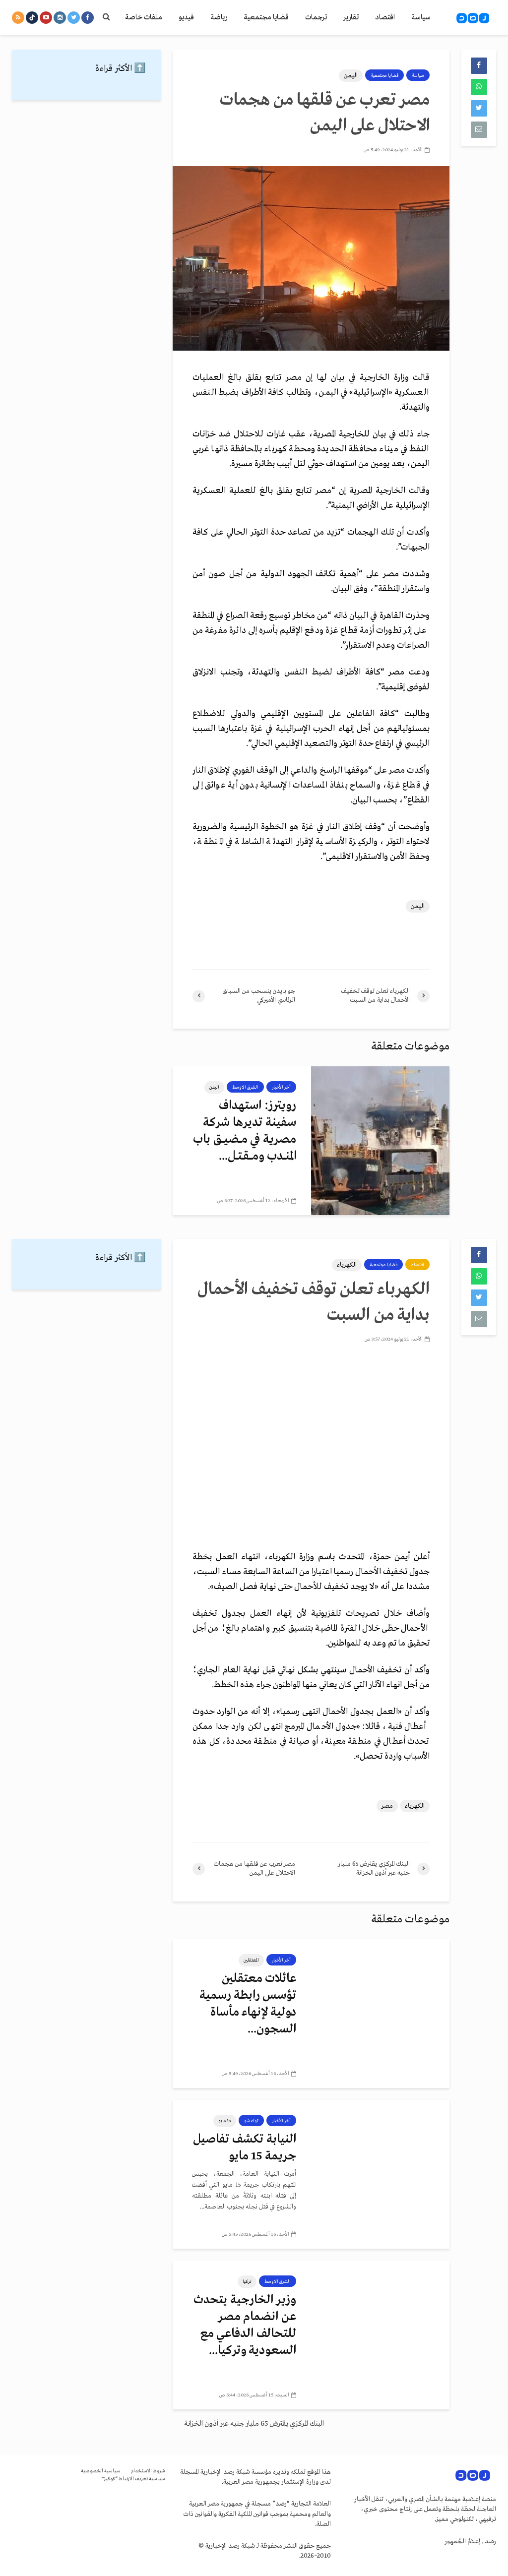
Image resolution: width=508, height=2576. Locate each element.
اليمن (351, 76)
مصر (387, 1806)
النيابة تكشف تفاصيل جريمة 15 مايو (245, 2148)
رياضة (219, 17)
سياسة (421, 17)
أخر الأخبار (281, 1087)
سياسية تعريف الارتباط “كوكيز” (133, 2479)
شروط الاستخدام (148, 2471)
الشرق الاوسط (245, 1087)
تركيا (247, 2281)
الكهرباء (347, 1265)
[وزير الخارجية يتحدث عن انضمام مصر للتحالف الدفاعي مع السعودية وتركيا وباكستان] (380, 2335)
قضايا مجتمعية (266, 17)
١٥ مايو (225, 2121)
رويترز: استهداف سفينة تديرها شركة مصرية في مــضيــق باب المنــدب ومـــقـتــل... (245, 1131)
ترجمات (316, 17)
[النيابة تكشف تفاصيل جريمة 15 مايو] (380, 2174)
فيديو (186, 17)
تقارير (351, 17)
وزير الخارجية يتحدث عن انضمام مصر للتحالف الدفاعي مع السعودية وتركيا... (245, 2325)
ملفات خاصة (144, 17)
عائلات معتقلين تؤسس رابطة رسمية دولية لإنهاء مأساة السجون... (248, 2004)
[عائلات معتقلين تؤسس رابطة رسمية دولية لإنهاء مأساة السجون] (380, 2014)
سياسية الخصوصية (101, 2471)
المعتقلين (251, 1960)
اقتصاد (385, 17)
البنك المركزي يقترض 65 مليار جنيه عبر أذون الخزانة (254, 2424)
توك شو (251, 2121)
